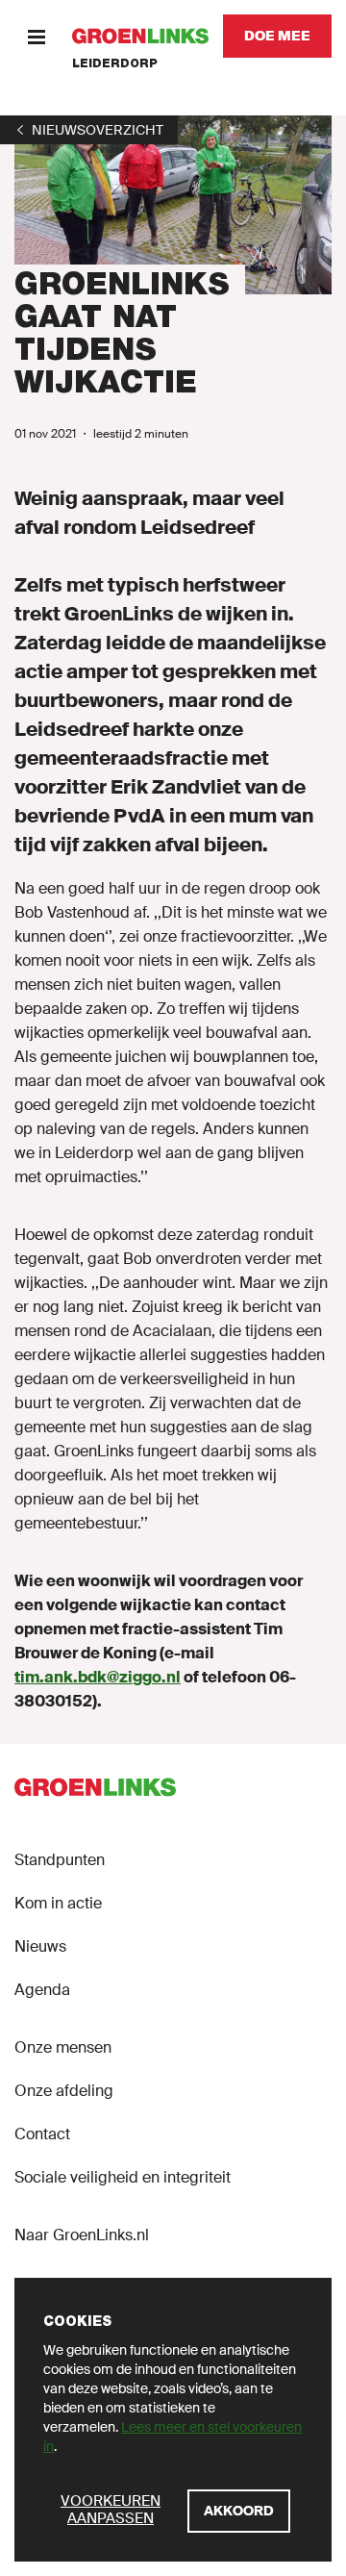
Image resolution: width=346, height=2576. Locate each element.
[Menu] (36, 36)
